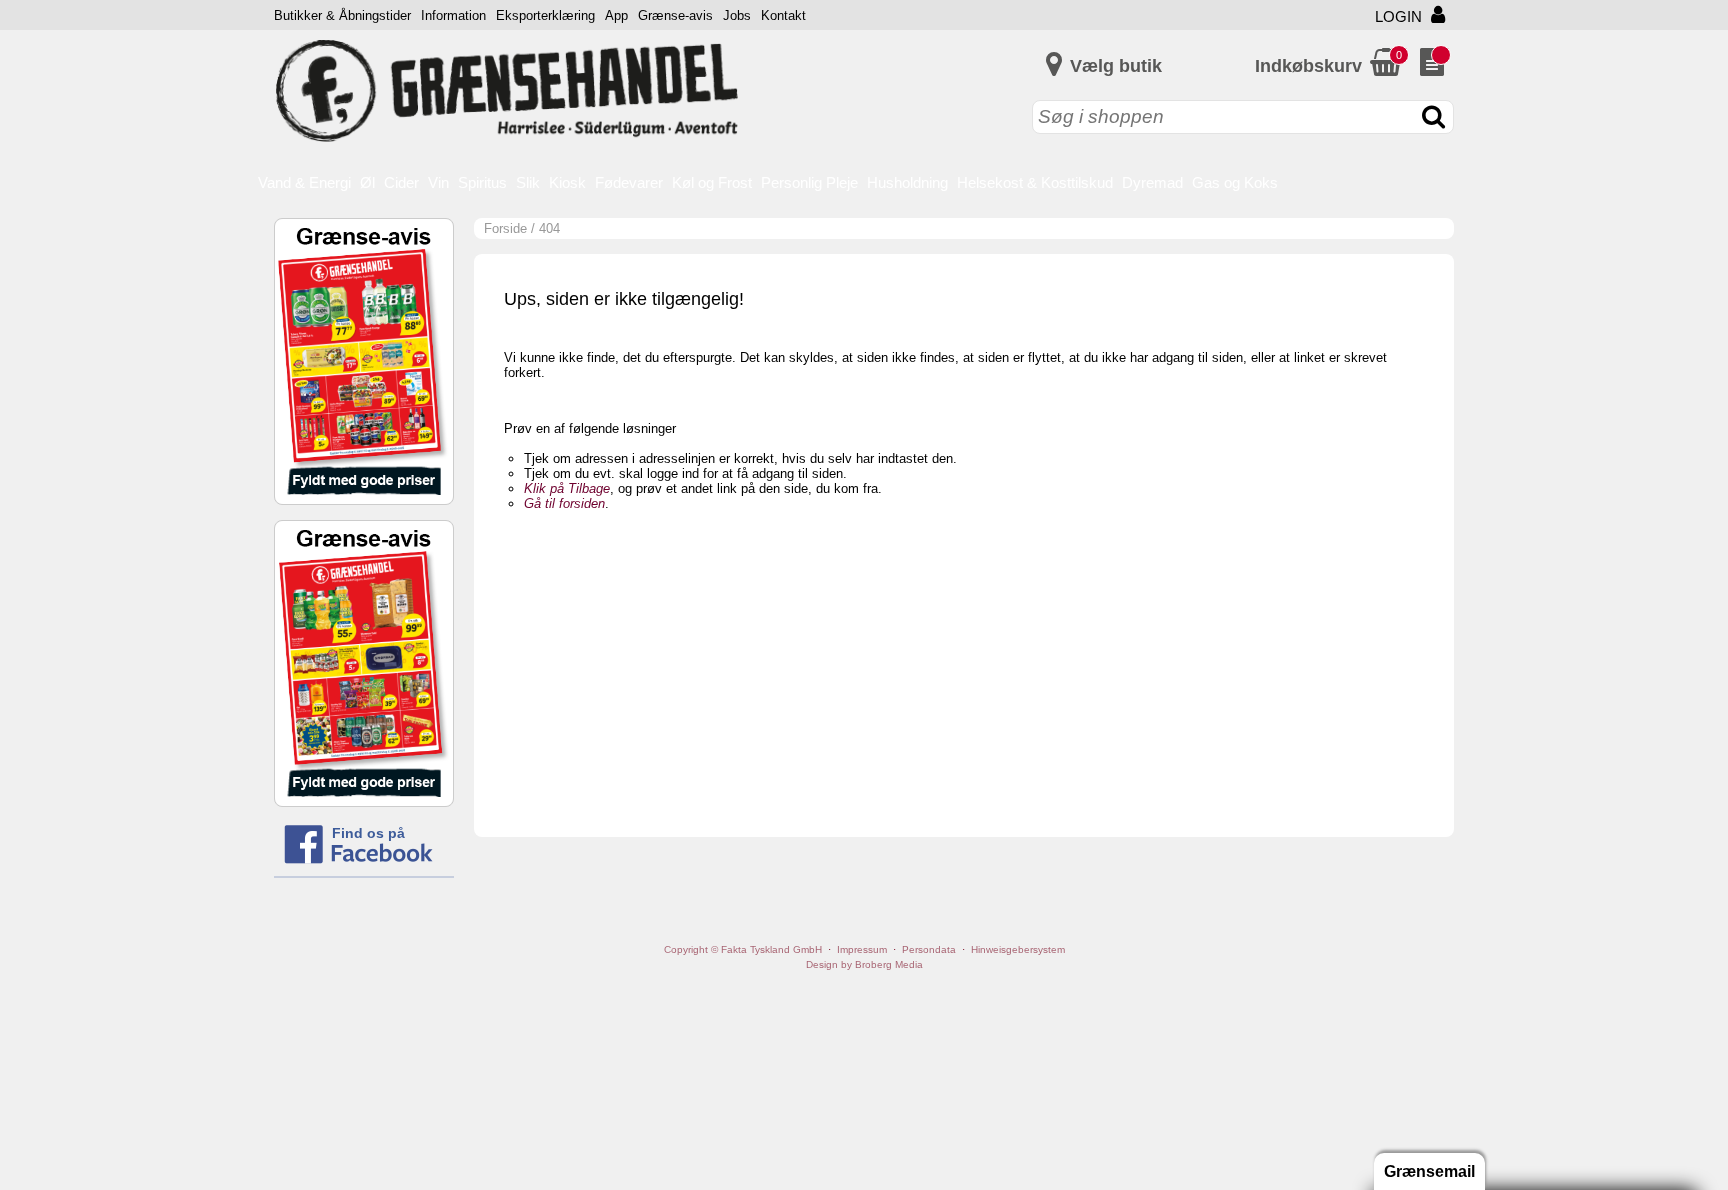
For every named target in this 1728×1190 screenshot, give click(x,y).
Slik (528, 182)
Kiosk (567, 182)
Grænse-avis (675, 15)
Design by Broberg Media (864, 964)
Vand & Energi (304, 182)
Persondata (929, 949)
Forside (505, 228)
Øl (367, 182)
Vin (438, 182)
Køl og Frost (712, 182)
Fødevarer (629, 182)
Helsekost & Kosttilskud (1035, 182)
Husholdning (907, 182)
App (616, 15)
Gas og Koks (1235, 182)
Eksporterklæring (545, 15)
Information (453, 15)
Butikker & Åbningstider (342, 15)
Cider (401, 182)
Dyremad (1152, 182)
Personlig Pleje (809, 182)
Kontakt (783, 15)
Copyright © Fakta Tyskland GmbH (743, 949)
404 (549, 228)
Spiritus (482, 182)
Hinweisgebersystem (1018, 949)
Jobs (737, 15)
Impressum (862, 949)
